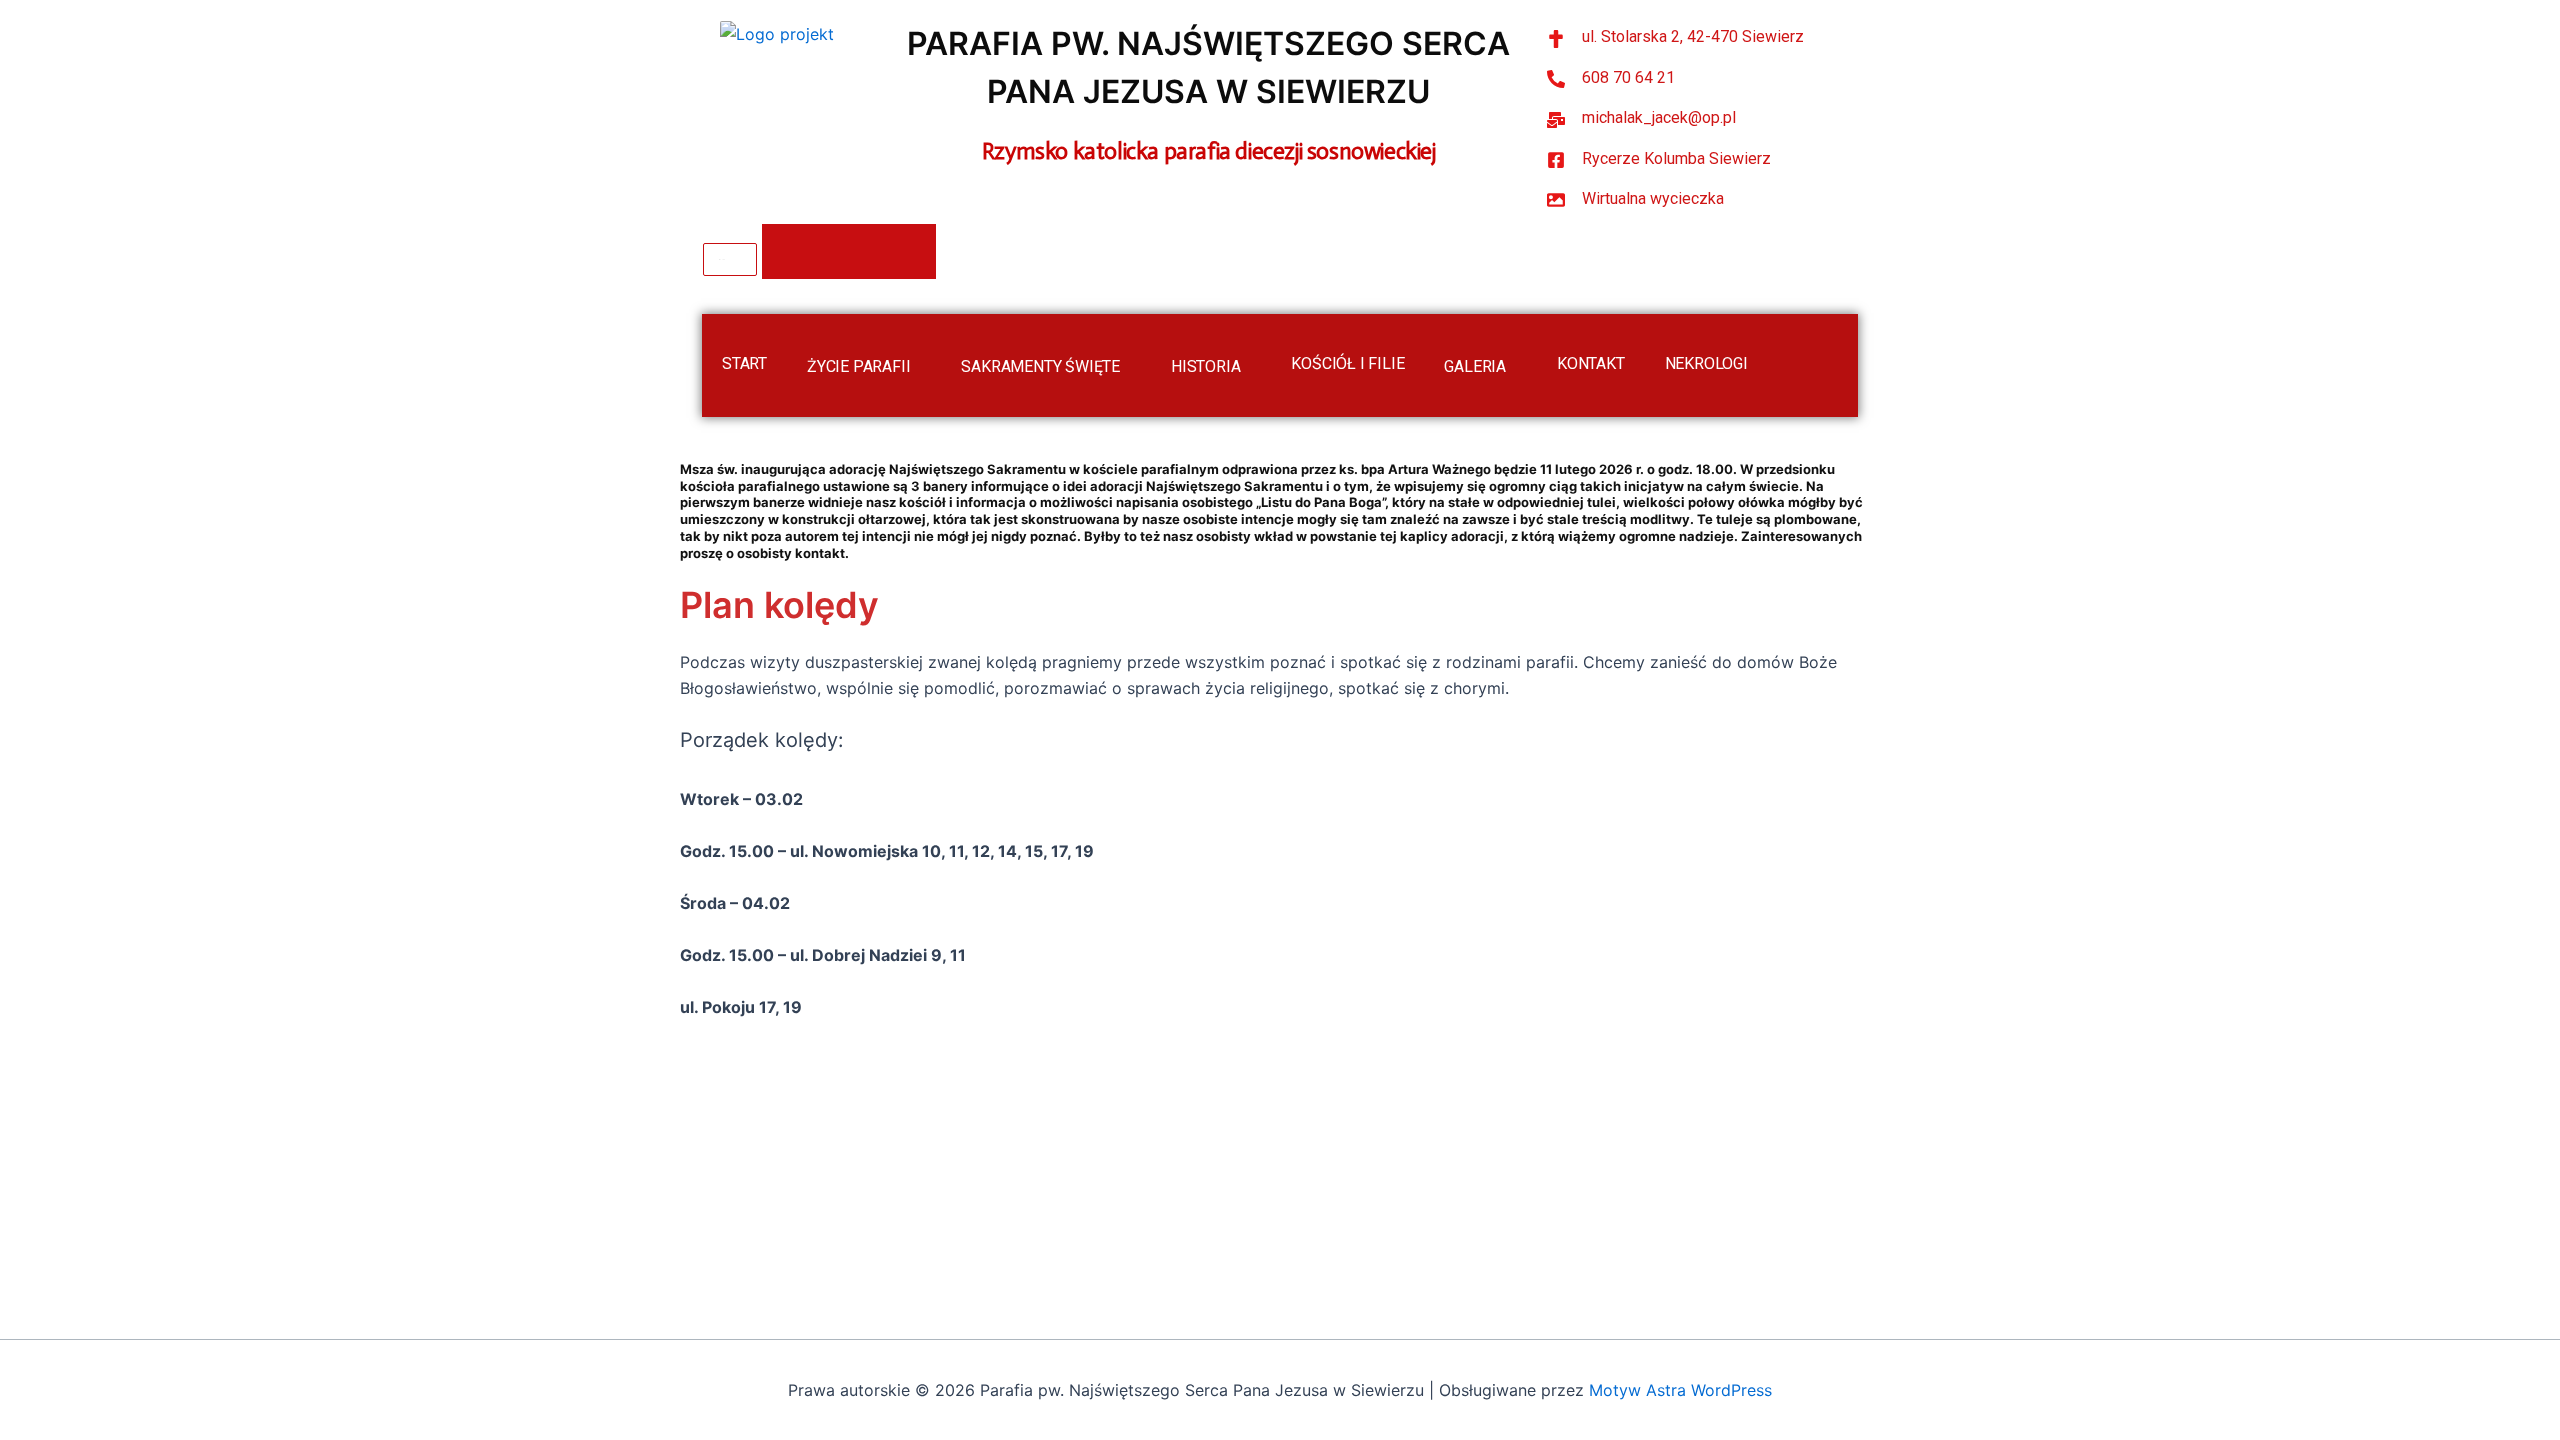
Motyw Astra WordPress (1680, 1390)
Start (744, 363)
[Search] (849, 251)
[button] (918, 364)
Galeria (1475, 366)
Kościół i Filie (1347, 363)
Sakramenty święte (1040, 366)
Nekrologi (1706, 363)
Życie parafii (858, 366)
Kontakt (1591, 363)
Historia (1205, 366)
